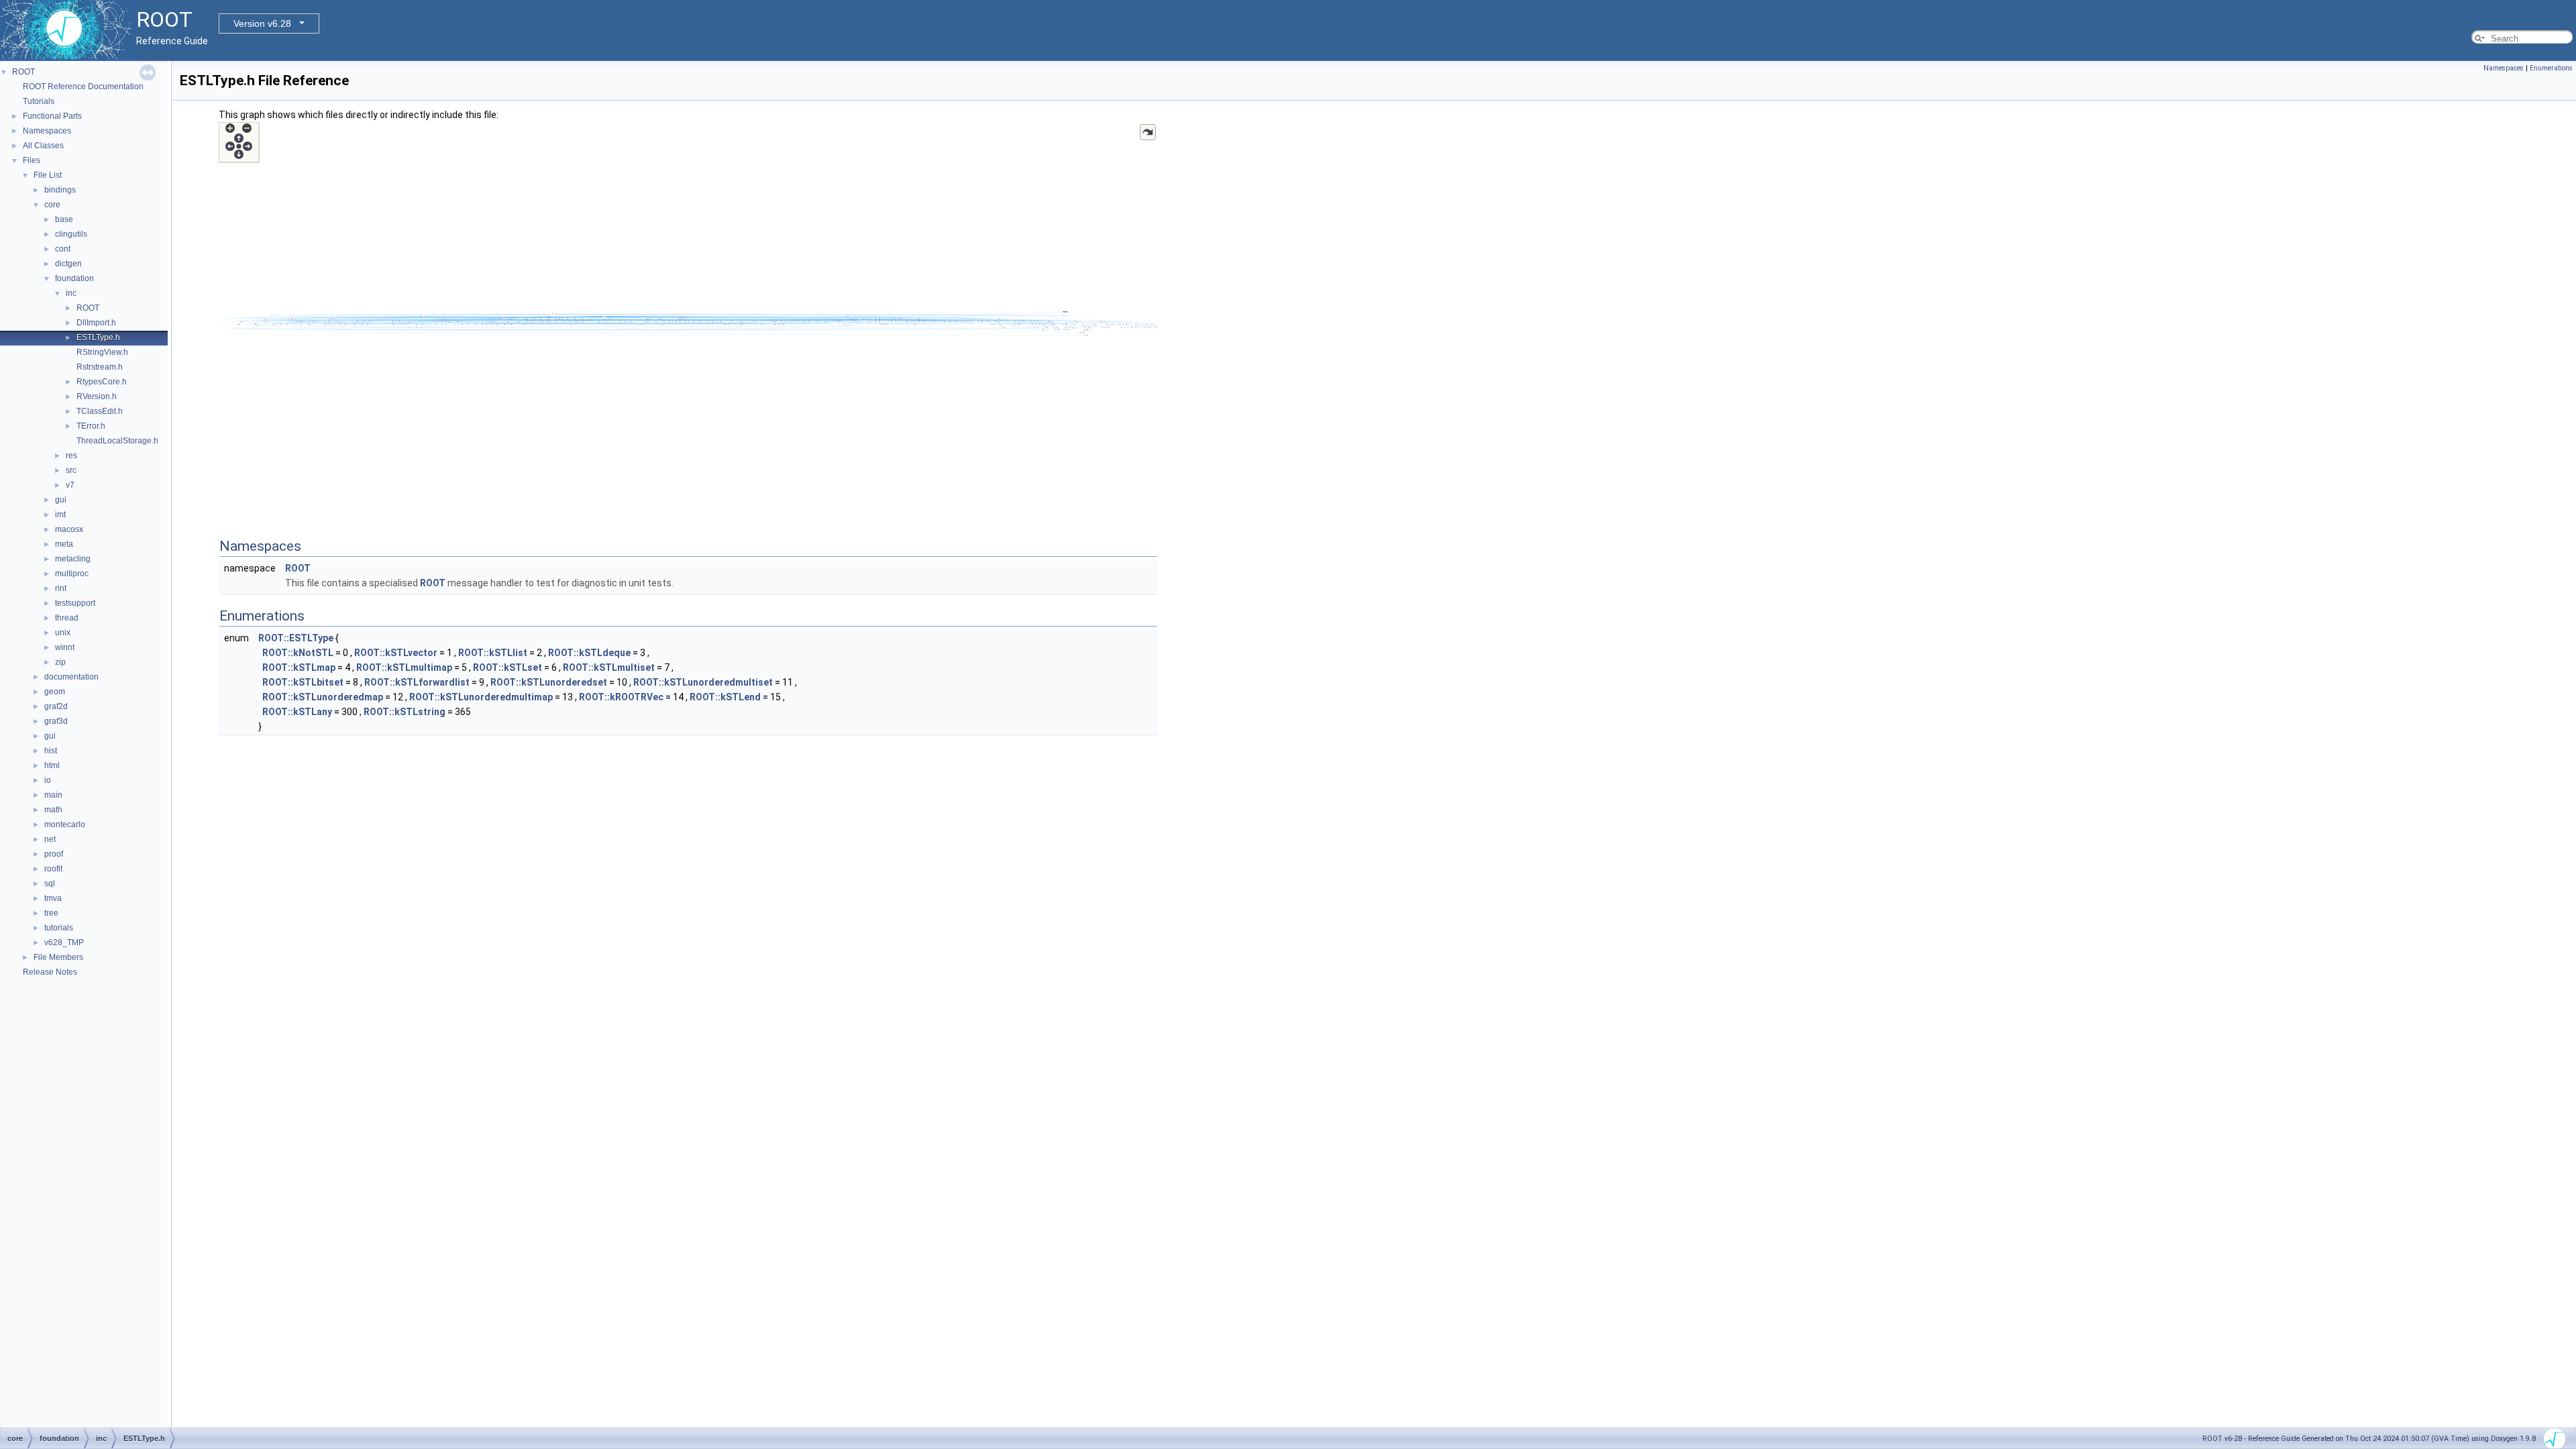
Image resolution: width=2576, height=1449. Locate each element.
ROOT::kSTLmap (299, 667)
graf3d (56, 721)
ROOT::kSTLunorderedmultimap (481, 697)
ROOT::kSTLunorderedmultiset (703, 682)
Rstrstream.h (100, 367)
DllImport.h (96, 323)
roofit (53, 869)
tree (51, 913)
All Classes (43, 146)
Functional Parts (52, 116)
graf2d (56, 706)
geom (55, 692)
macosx (69, 529)
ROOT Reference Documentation (83, 87)
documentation (71, 677)
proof (54, 854)
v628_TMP (64, 943)
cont (63, 249)
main (53, 795)
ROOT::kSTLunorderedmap (323, 697)
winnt (65, 647)
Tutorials (39, 101)
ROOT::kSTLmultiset (609, 667)
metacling (73, 559)
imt (60, 515)
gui (61, 500)
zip (60, 662)
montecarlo (65, 824)
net (50, 839)
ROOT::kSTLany (297, 712)
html (52, 765)
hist (51, 751)
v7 (70, 485)
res (71, 455)
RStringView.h (102, 352)
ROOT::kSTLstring (405, 712)
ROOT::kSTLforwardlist (417, 682)
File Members (58, 957)
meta (64, 544)
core (52, 205)
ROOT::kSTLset (507, 667)
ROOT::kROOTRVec (621, 697)
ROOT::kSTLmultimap (404, 667)
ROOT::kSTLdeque (589, 653)
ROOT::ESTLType (296, 638)
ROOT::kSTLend (725, 697)
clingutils (71, 234)
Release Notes (50, 972)
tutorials (59, 928)
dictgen (68, 264)
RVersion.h (97, 396)
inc (71, 293)
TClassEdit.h (100, 411)
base (64, 219)
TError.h (91, 426)
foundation (74, 278)
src (71, 470)
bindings (60, 190)
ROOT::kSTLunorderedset (549, 682)
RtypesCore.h (102, 382)
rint (61, 588)
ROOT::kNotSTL (298, 653)
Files (32, 160)
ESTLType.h (98, 337)
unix (63, 633)
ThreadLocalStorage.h (117, 441)
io (48, 780)
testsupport (75, 603)
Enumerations (2551, 68)
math (53, 810)
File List (48, 175)
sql (50, 883)
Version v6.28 (262, 23)
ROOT (23, 72)
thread (67, 618)
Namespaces (47, 131)
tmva (53, 898)
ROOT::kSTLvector (396, 653)
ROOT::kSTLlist (493, 653)
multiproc (72, 574)
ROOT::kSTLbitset (303, 682)
